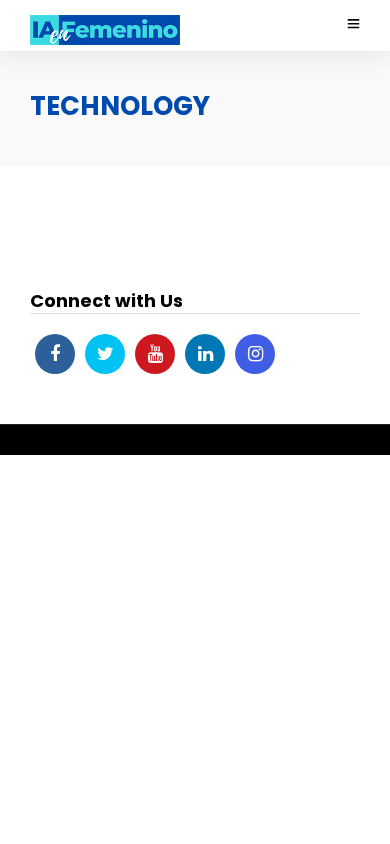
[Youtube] (155, 354)
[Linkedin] (205, 354)
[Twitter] (105, 354)
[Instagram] (255, 354)
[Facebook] (55, 354)
